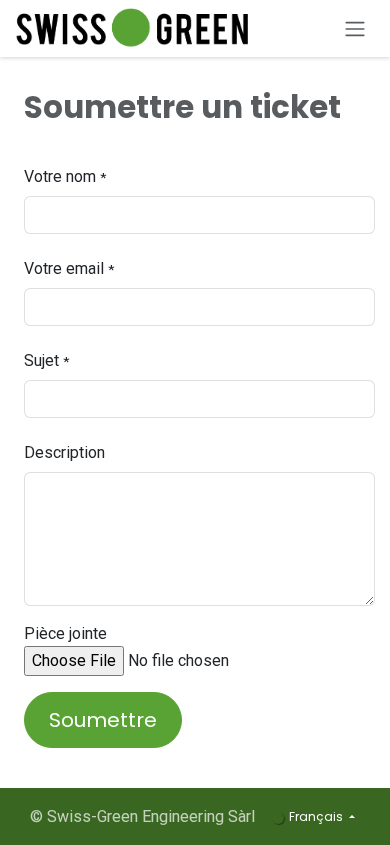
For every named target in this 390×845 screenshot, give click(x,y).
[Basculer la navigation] (355, 28)
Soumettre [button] (103, 720)
